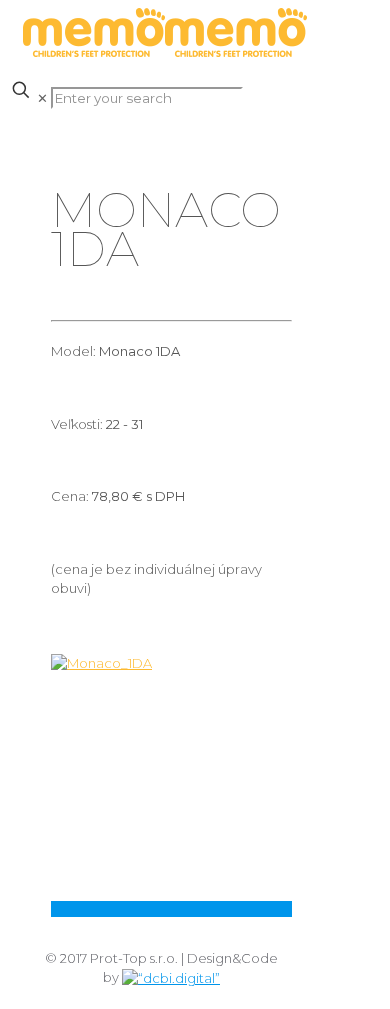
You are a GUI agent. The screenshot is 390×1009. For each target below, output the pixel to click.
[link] (171, 786)
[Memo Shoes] (165, 52)
